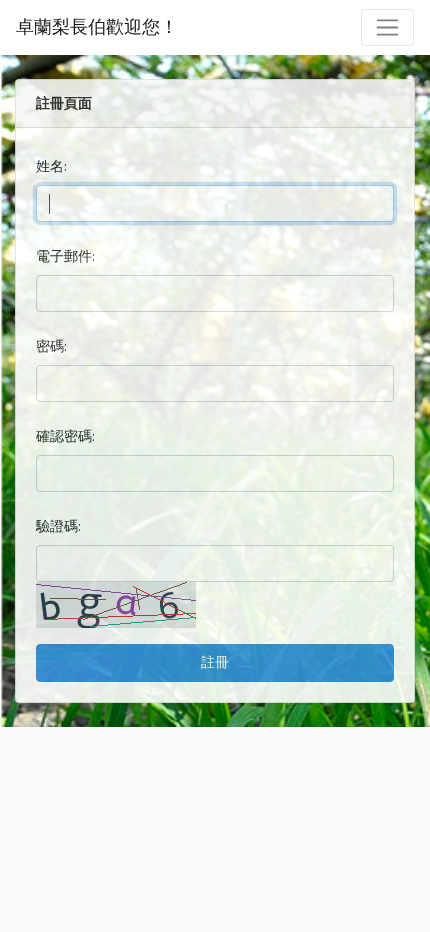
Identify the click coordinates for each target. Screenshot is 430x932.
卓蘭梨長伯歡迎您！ (97, 27)
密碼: (51, 346)
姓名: (51, 166)
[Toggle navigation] (387, 27)
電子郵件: (65, 256)
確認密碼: (65, 436)
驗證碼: (58, 526)
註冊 (215, 662)
